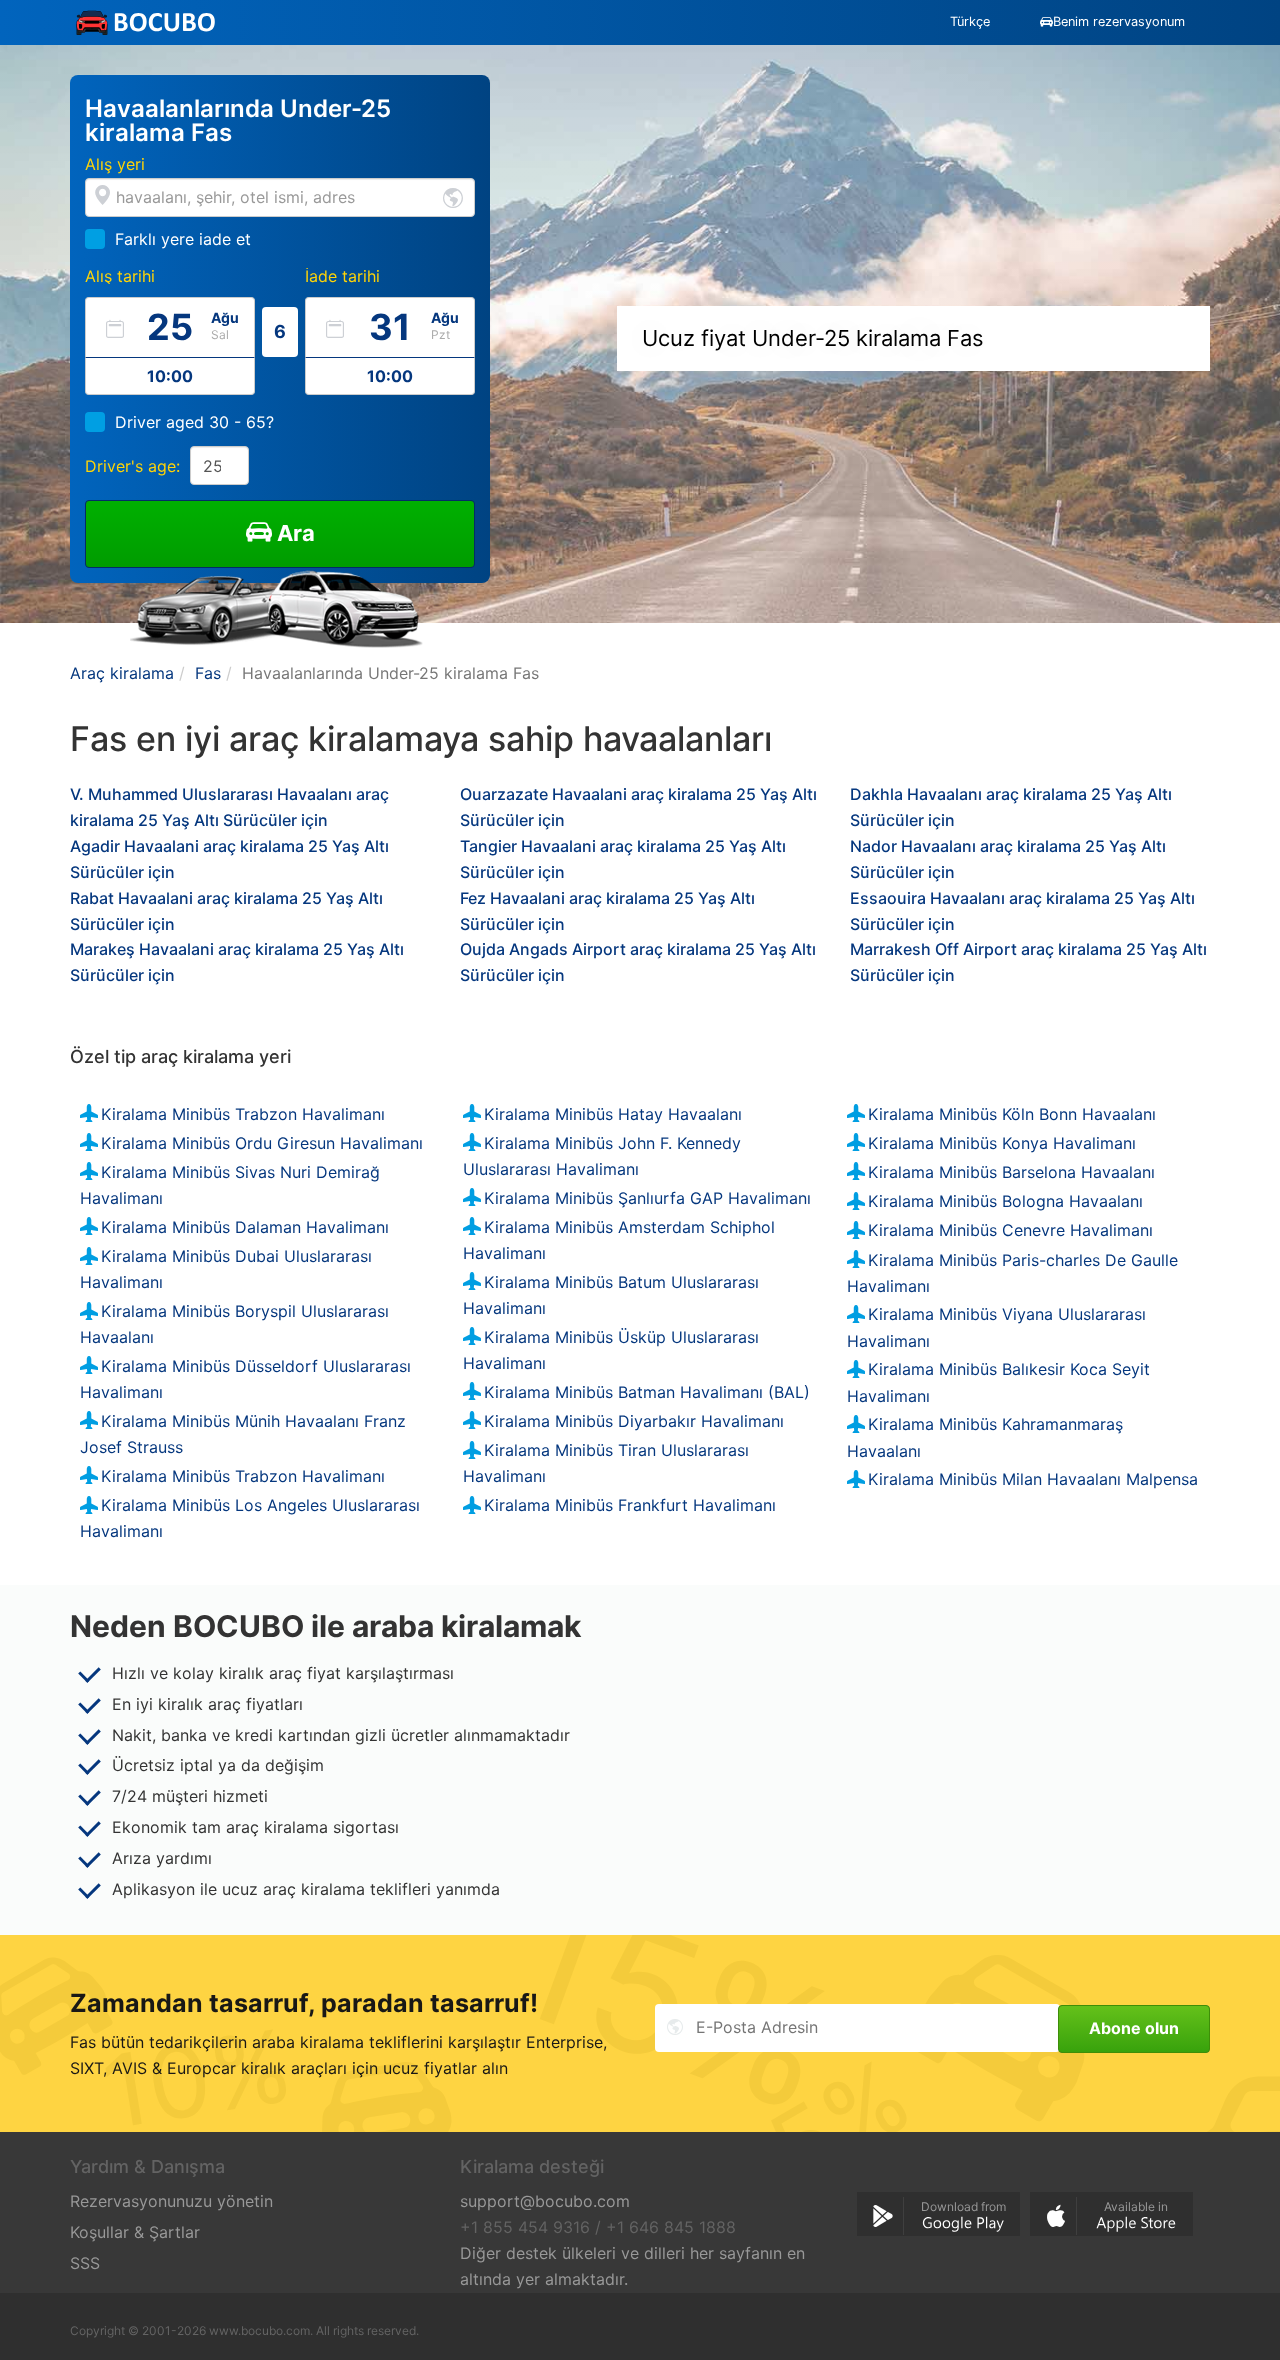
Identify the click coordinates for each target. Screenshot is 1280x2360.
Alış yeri (115, 164)
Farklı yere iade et (183, 239)
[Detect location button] (453, 196)
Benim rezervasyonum (1119, 21)
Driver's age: (132, 466)
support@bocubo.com (545, 2201)
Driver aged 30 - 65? (194, 422)
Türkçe (970, 21)
